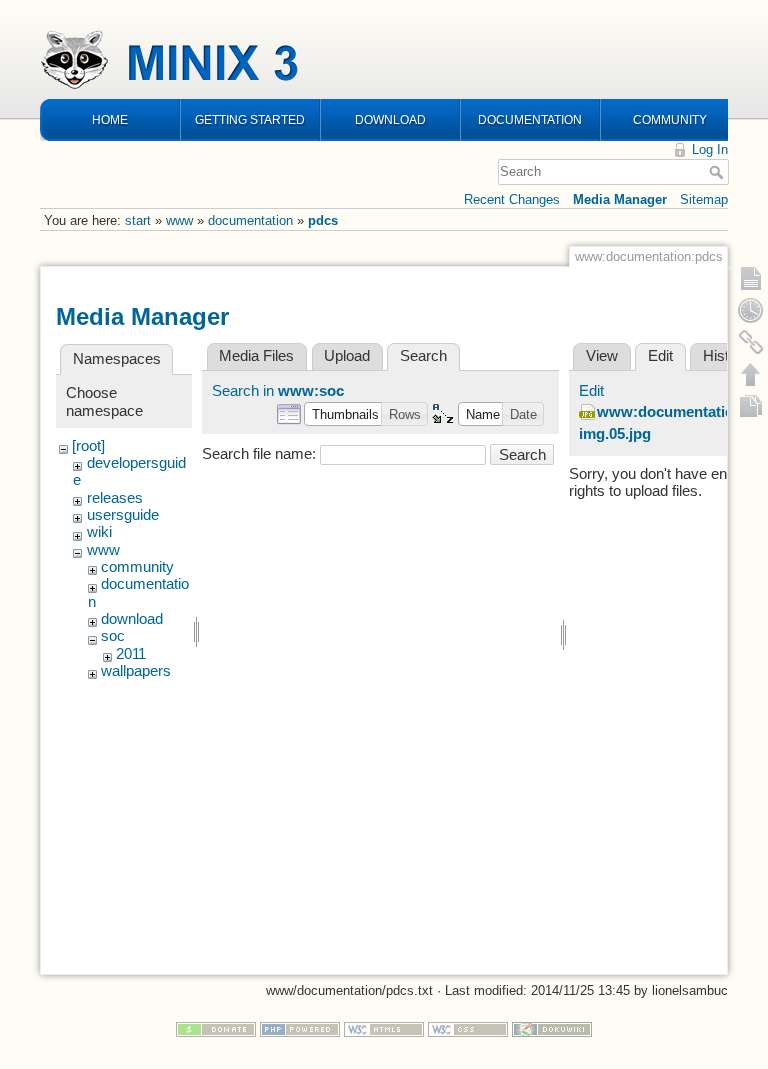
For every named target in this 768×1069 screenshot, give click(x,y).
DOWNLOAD (390, 120)
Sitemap (704, 199)
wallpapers (136, 671)
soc (113, 636)
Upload (347, 356)
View (602, 356)
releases (115, 498)
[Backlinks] (751, 342)
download (132, 619)
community (137, 567)
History (726, 356)
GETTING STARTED (250, 120)
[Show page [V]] (751, 278)
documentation (250, 220)
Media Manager (620, 199)
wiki (99, 532)
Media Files (256, 356)
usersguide (123, 515)
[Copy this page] (751, 406)
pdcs (323, 220)
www (179, 220)
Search (718, 172)
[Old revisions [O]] (751, 310)
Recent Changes (512, 199)
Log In (710, 149)
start (138, 220)
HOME (110, 120)
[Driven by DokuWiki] (552, 1028)
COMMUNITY (670, 120)
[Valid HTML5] (384, 1028)
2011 (131, 654)
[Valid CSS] (468, 1028)
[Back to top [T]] (751, 374)
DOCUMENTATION (530, 120)
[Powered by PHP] (300, 1028)
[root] (88, 446)
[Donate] (216, 1028)
